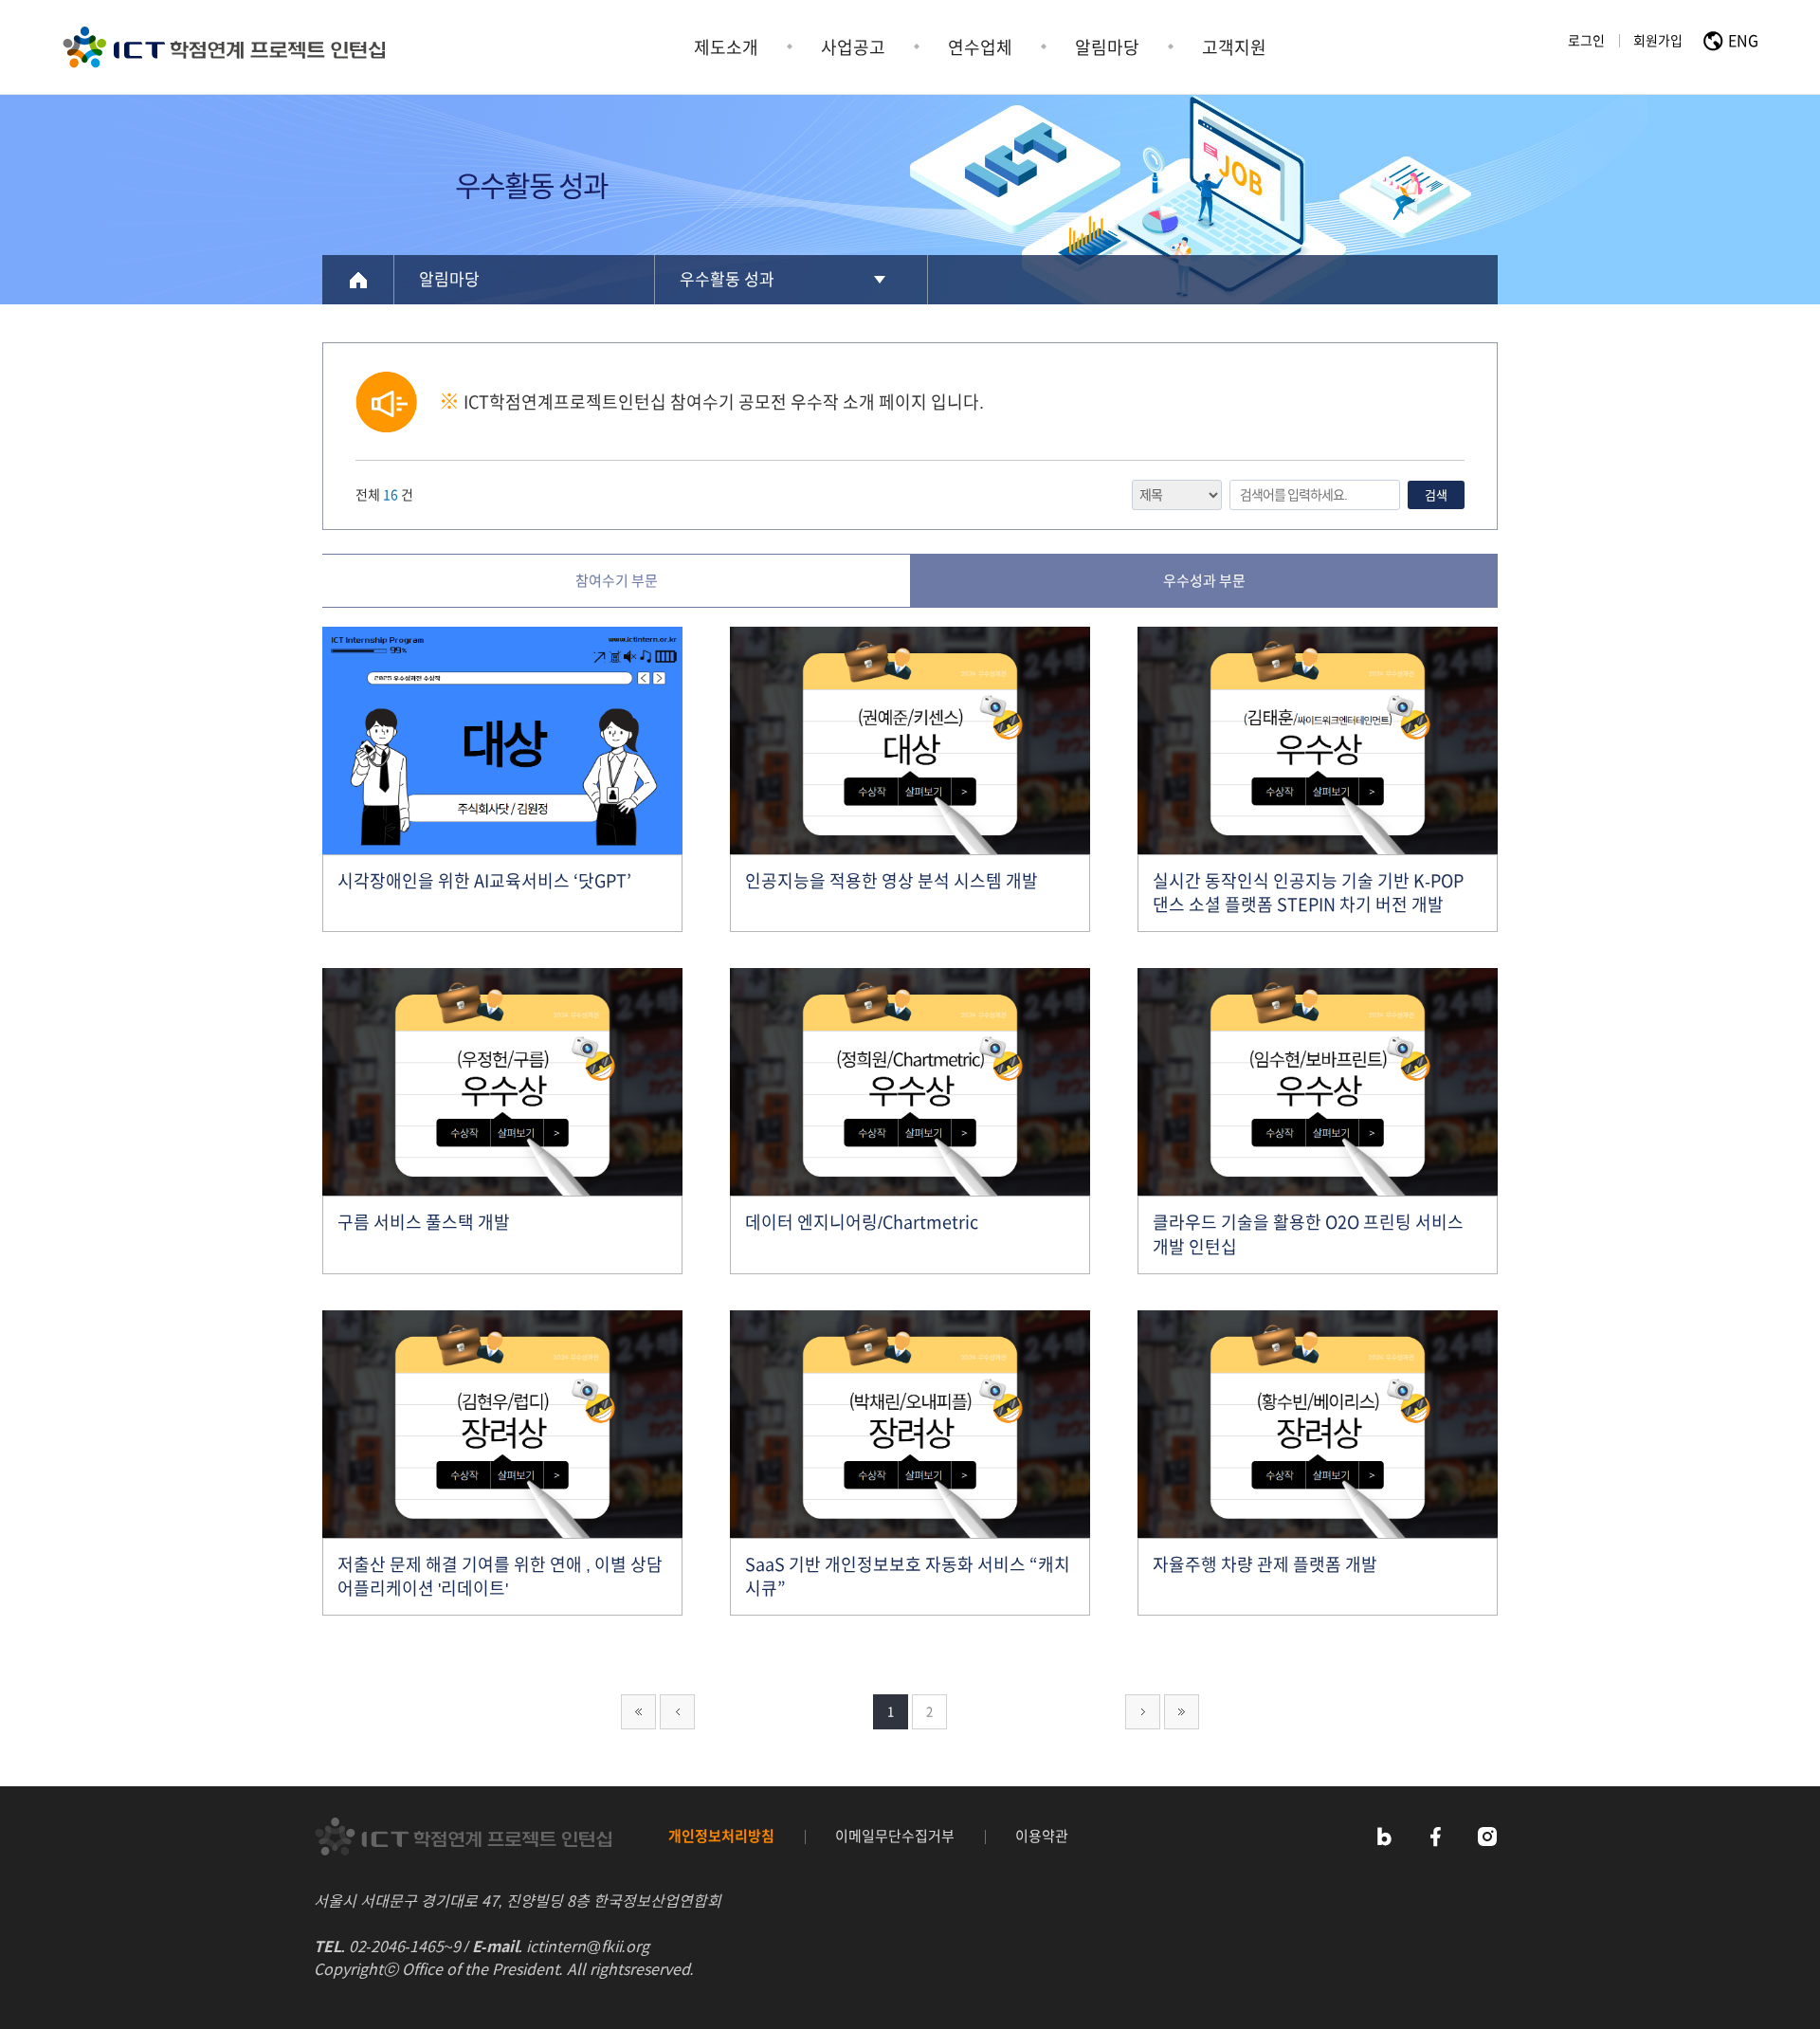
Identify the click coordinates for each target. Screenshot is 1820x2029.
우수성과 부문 (1204, 581)
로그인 (1586, 41)
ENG (1743, 41)
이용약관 (1042, 1836)
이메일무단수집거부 (895, 1836)
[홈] (358, 280)
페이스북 (1435, 1837)
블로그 (1383, 1837)
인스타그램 (1487, 1837)
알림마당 (1107, 47)
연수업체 (980, 47)
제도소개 (726, 47)
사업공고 (853, 47)
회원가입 (1658, 41)
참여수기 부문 (617, 581)
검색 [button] (1436, 495)
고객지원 (1234, 47)
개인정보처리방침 (721, 1836)
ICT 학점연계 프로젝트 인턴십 (224, 47)
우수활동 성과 (727, 279)
